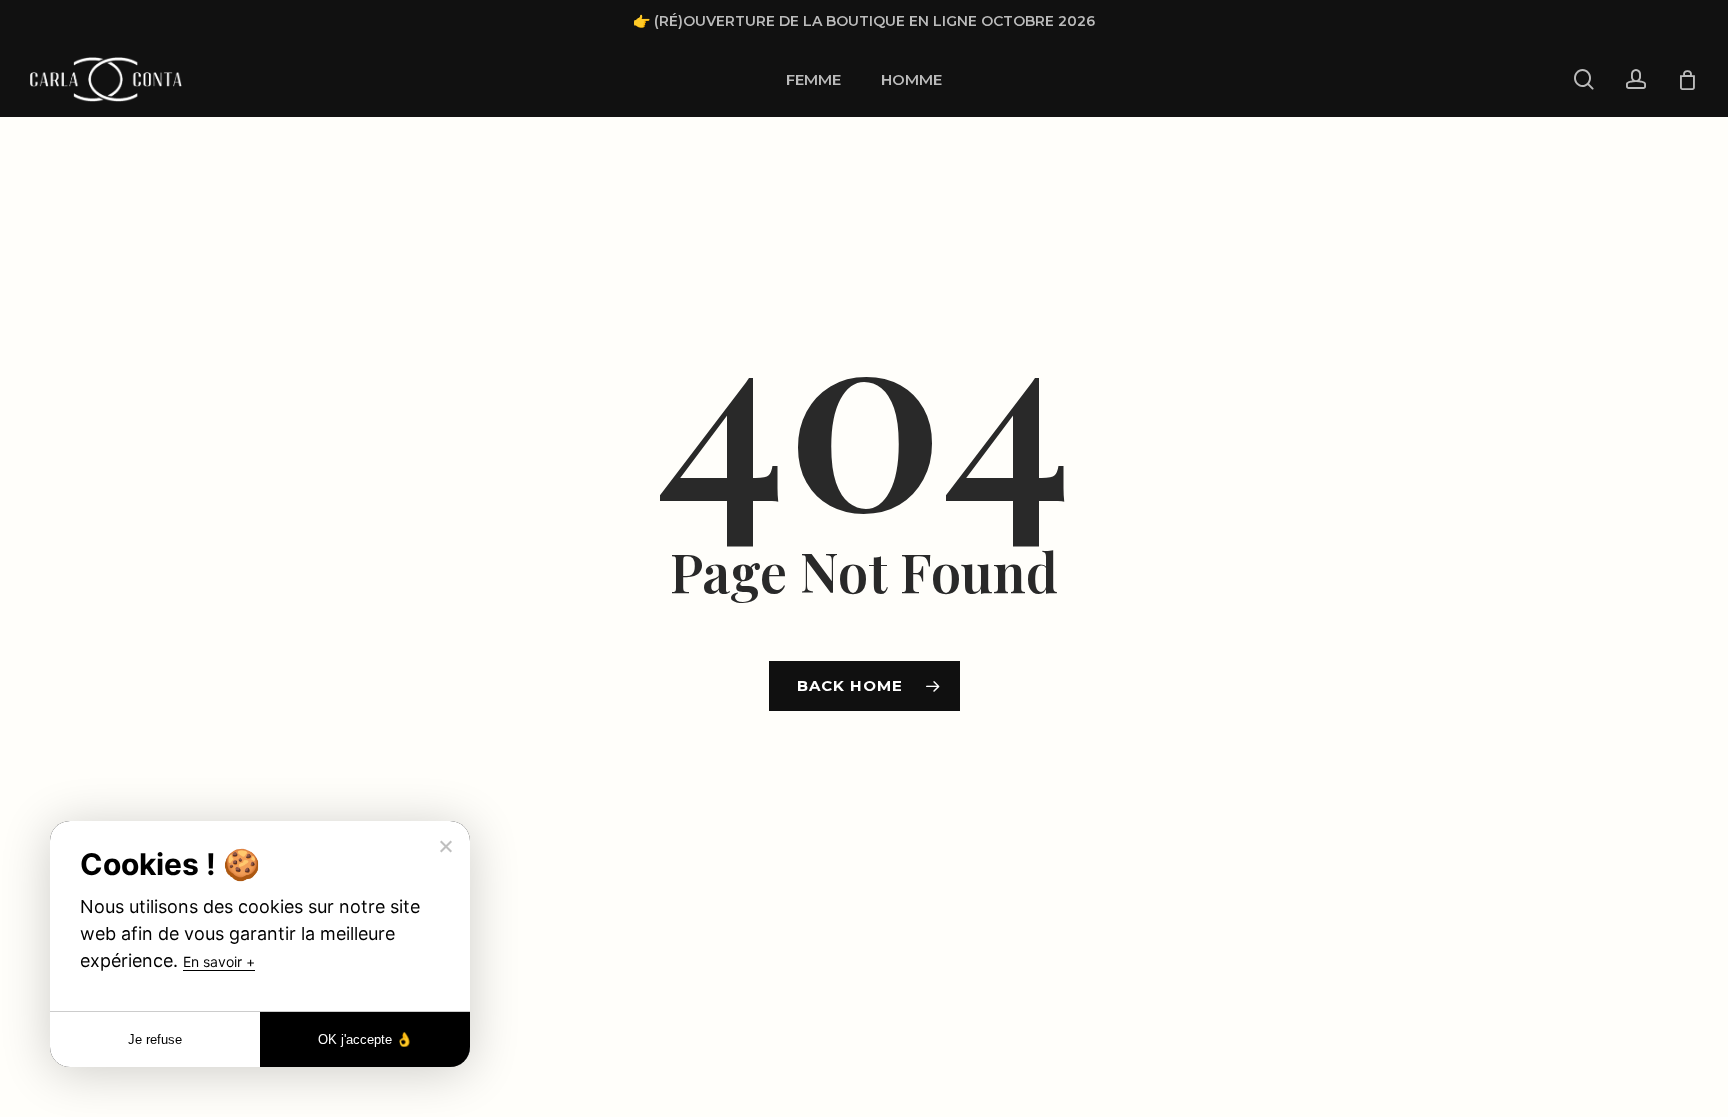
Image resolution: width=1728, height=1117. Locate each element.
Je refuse (155, 1039)
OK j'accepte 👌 (365, 1039)
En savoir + (219, 961)
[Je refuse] (445, 846)
